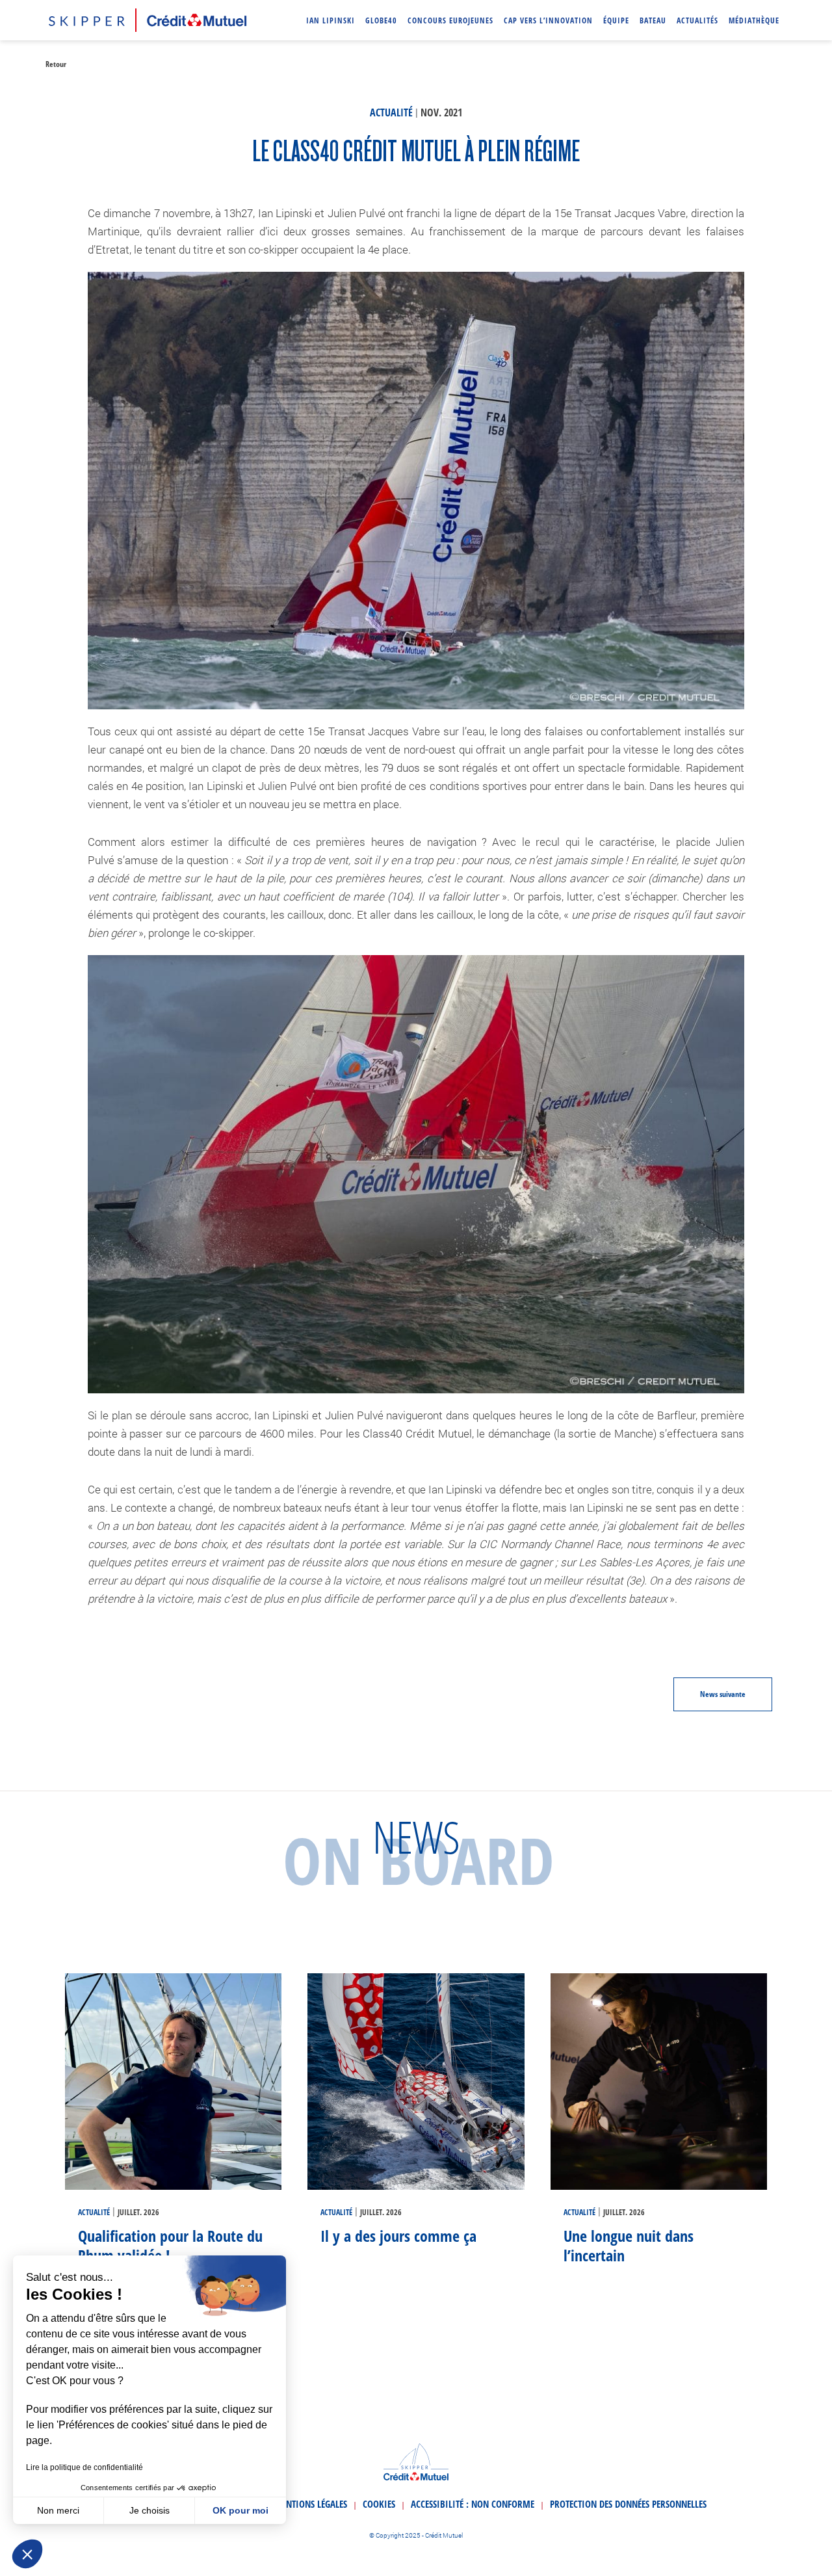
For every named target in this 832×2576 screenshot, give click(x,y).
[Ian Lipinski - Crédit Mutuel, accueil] (148, 18)
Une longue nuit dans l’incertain (629, 2245)
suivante (723, 1694)
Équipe (616, 20)
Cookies (379, 2504)
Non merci (58, 2510)
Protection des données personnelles (628, 2504)
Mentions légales (311, 2504)
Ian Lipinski (331, 20)
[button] (27, 2554)
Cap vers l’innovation (548, 20)
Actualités (697, 20)
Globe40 (381, 20)
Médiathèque (754, 20)
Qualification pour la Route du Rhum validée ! (170, 2245)
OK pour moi (240, 2510)
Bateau (653, 20)
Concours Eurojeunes (450, 20)
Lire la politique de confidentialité (84, 2467)
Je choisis (149, 2510)
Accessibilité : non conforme (473, 2504)
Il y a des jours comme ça (398, 2236)
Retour (56, 64)
